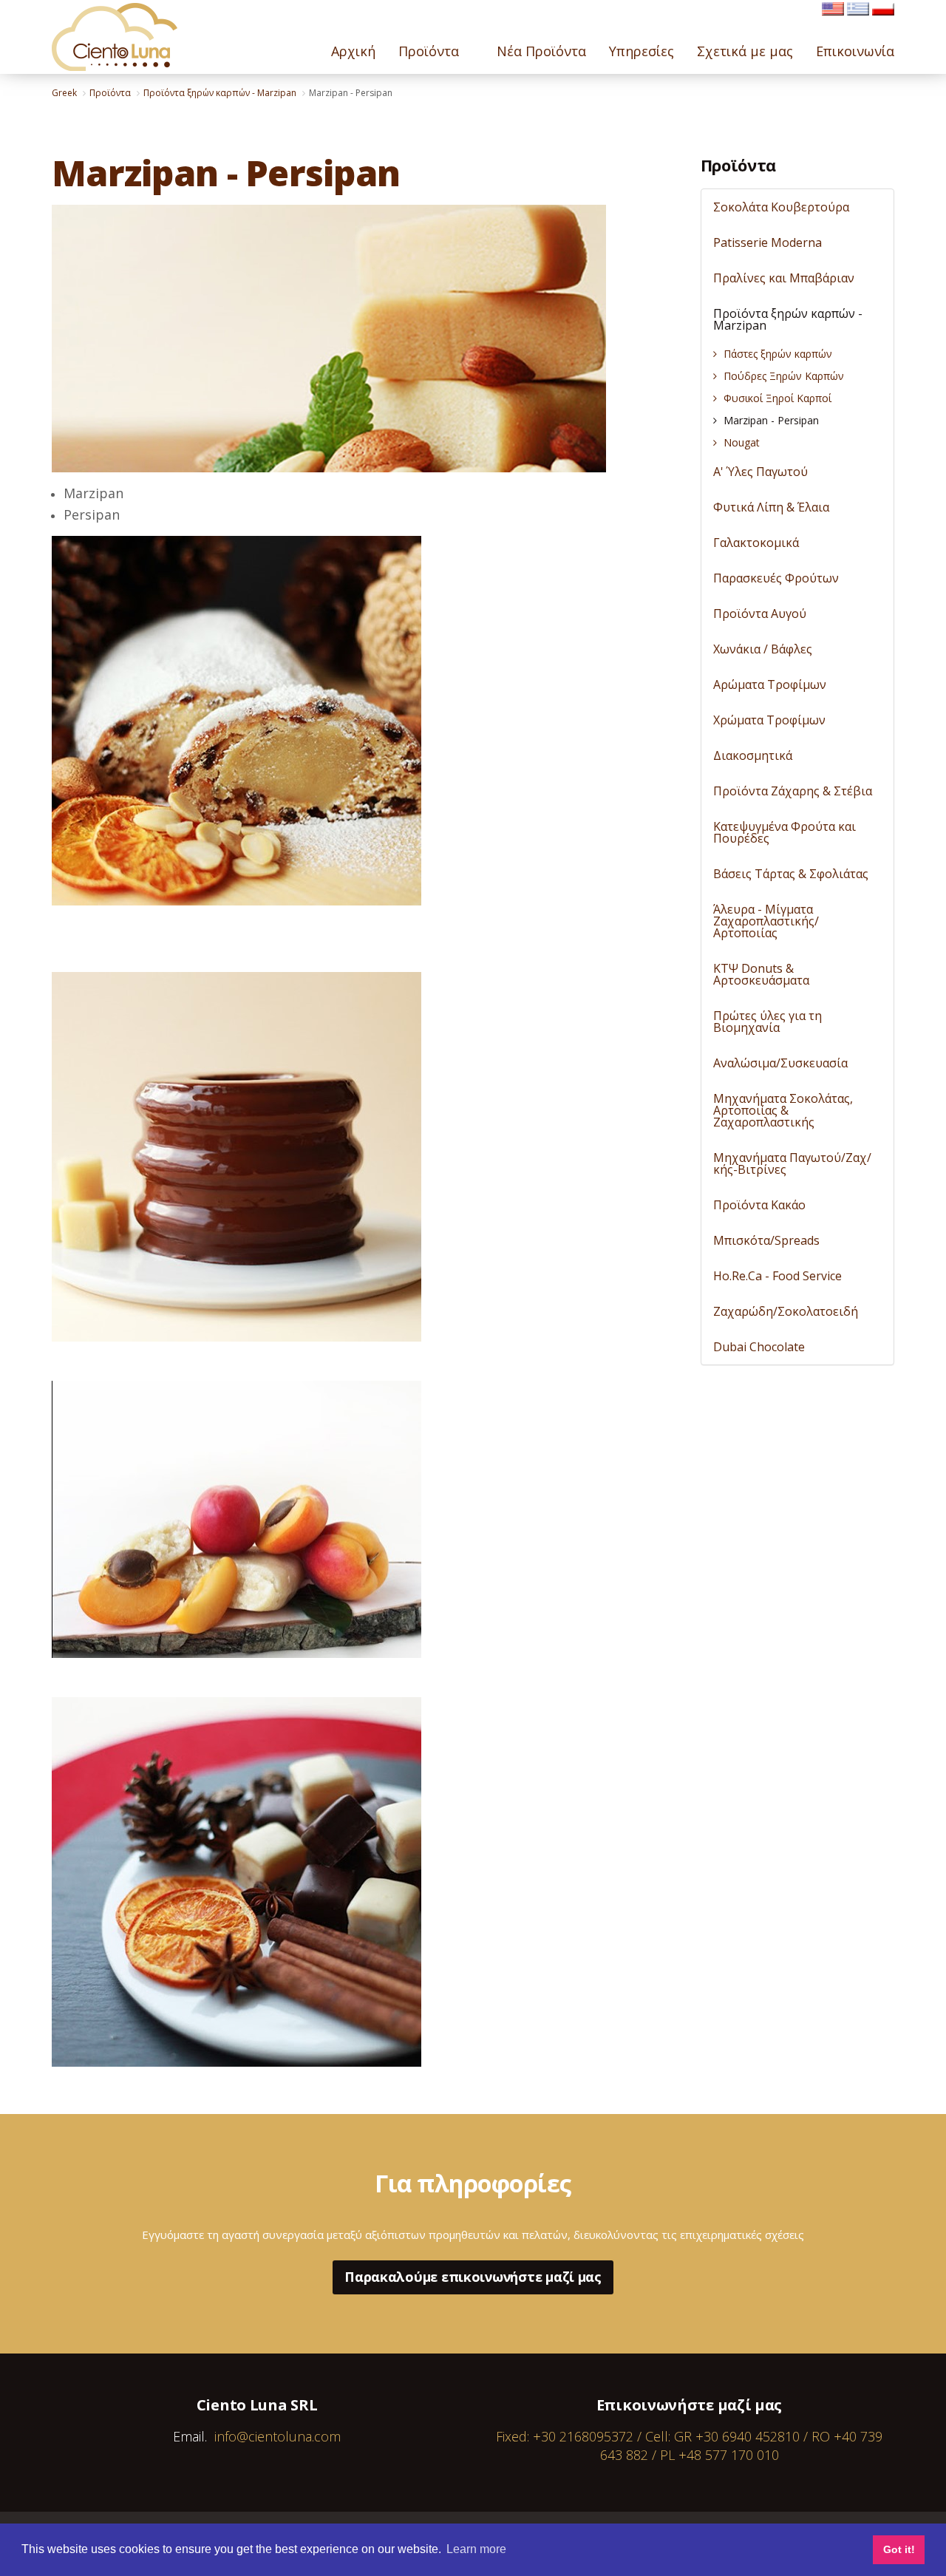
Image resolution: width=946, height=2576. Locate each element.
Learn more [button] (476, 2549)
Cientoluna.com (115, 37)
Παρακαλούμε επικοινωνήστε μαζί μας (473, 2277)
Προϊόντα (738, 165)
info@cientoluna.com (278, 2436)
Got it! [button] (899, 2549)
